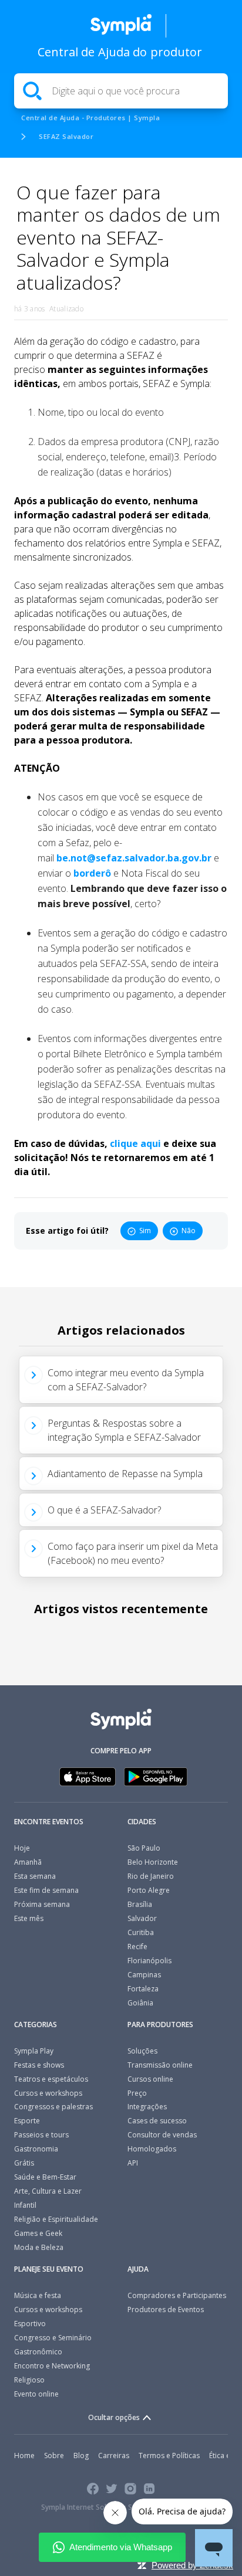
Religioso (29, 2380)
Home (24, 2455)
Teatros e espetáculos (51, 2079)
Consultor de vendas (162, 2135)
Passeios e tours (41, 2135)
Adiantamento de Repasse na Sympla (125, 1474)
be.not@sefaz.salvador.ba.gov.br (134, 858)
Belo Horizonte (153, 1862)
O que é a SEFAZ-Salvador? (104, 1510)
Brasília (140, 1904)
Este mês (29, 1918)
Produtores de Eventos (166, 2309)
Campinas (144, 1975)
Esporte (27, 2121)
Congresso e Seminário (53, 2338)
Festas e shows (39, 2065)
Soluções (142, 2051)
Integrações (147, 2107)
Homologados (152, 2149)
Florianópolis (149, 1961)
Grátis (24, 2163)
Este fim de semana (46, 1890)
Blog (81, 2455)
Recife (137, 1947)
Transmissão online (160, 2065)
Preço (137, 2093)
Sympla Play (34, 2051)
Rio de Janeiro (151, 1876)
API (133, 2163)
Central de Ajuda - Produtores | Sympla (90, 118)
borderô (92, 873)
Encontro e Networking (52, 2366)
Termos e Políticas (169, 2455)
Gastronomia (36, 2149)
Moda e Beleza (39, 2247)
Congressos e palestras (53, 2107)
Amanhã (28, 1862)
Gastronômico (38, 2352)
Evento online (36, 2394)
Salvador (142, 1918)
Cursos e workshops (48, 2093)
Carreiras (114, 2455)
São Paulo (144, 1848)
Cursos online (150, 2079)
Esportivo (30, 2324)
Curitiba (141, 1932)
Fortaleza (143, 1989)
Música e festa (38, 2295)
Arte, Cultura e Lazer (48, 2191)
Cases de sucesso (157, 2121)
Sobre (54, 2455)
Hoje (22, 1848)
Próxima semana (42, 1904)
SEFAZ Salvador (66, 136)
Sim (145, 1231)
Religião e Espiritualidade (56, 2219)
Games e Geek (38, 2233)
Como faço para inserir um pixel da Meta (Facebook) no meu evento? (133, 1553)
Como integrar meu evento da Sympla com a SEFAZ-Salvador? (126, 1380)
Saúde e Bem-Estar (45, 2177)
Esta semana (35, 1876)
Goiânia (140, 2003)
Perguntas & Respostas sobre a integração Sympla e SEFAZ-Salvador (124, 1430)
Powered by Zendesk (192, 2565)
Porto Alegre (149, 1890)
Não (189, 1231)
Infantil (25, 2205)
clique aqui (135, 1143)
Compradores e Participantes (177, 2295)
